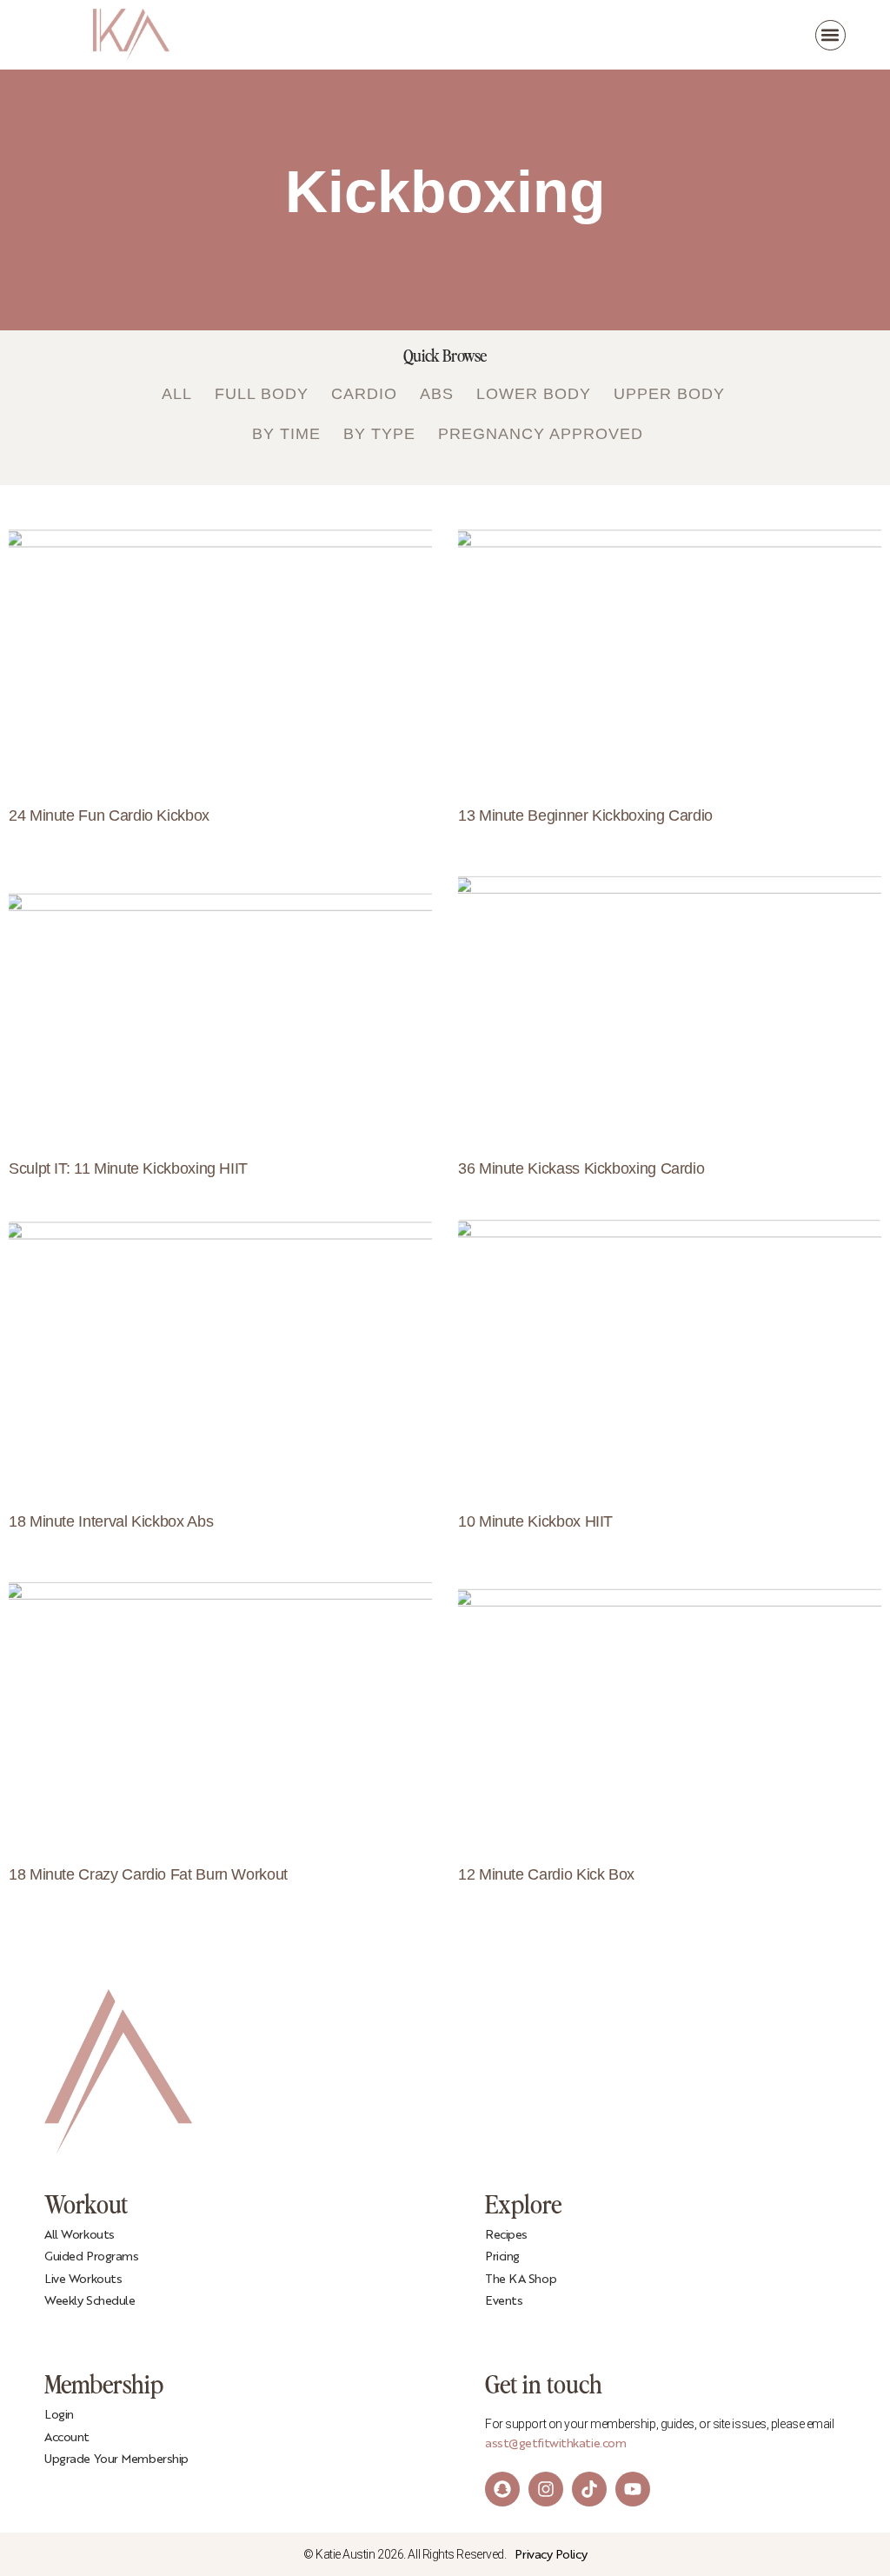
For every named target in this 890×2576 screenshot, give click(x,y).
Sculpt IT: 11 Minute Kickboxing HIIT (128, 1168)
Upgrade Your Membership (116, 2460)
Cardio (364, 394)
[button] (830, 35)
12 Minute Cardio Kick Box (546, 1874)
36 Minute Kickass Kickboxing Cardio (581, 1168)
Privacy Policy (551, 2555)
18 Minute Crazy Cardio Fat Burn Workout (148, 1874)
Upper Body (669, 394)
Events (504, 2301)
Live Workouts (83, 2280)
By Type (379, 434)
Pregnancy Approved (541, 434)
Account (67, 2438)
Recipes (506, 2235)
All (177, 394)
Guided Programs (91, 2257)
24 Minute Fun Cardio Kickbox (109, 815)
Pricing (502, 2257)
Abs (437, 394)
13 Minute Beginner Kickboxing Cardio (585, 815)
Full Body (262, 394)
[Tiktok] (589, 2489)
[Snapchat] (502, 2489)
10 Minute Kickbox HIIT (535, 1521)
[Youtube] (633, 2489)
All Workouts (80, 2235)
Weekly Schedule (90, 2301)
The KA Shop (521, 2280)
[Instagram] (546, 2489)
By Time (286, 434)
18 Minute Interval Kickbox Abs (111, 1521)
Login (59, 2415)
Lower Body (534, 394)
